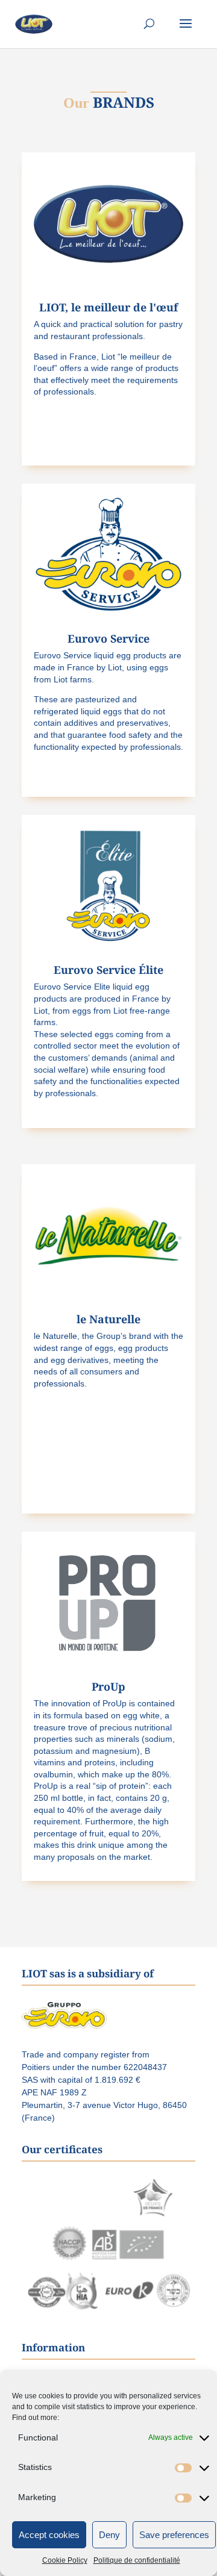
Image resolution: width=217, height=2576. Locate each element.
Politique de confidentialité (137, 2560)
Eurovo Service (108, 638)
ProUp (108, 1686)
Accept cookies (49, 2535)
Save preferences (174, 2535)
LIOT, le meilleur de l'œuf (108, 307)
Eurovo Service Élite (108, 970)
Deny (109, 2535)
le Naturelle (108, 1319)
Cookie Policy (65, 2560)
